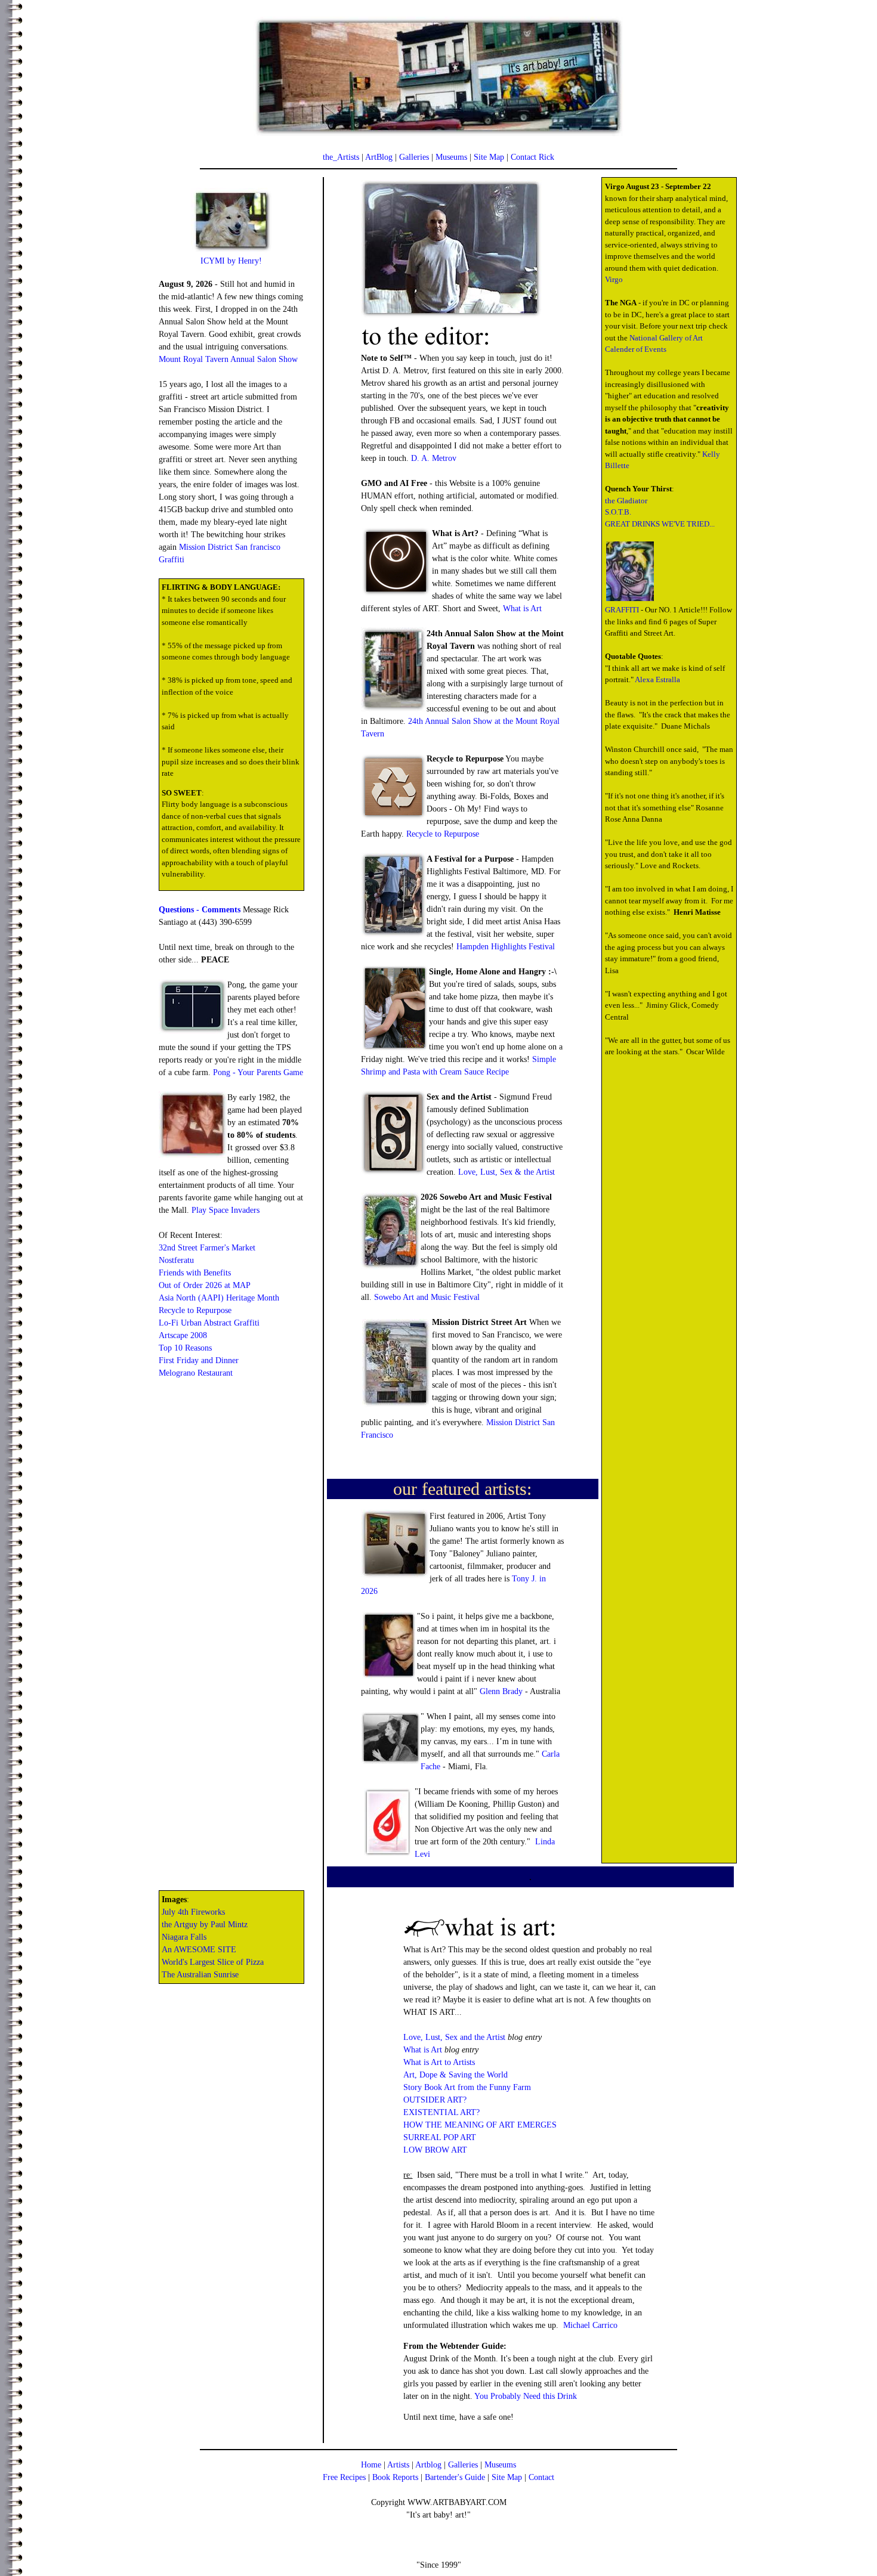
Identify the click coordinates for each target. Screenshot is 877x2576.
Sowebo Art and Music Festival (427, 1297)
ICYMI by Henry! (231, 261)
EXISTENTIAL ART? (441, 2112)
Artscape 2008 (183, 1335)
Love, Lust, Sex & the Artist (507, 1172)
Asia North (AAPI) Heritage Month (219, 1298)
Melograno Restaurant (196, 1373)
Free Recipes (344, 2477)
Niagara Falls (184, 1937)
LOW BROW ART (435, 2150)
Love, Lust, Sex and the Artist (454, 2037)
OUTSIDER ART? (435, 2100)
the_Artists (341, 157)
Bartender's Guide (455, 2477)
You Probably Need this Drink (526, 2396)
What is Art (522, 609)
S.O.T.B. (618, 512)
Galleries (414, 157)
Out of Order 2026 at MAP (205, 1285)
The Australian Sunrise (200, 1975)
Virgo (614, 279)
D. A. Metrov (434, 458)
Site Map (489, 157)
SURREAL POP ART (440, 2137)
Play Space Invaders (226, 1210)
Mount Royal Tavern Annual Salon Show (228, 359)
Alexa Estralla (657, 679)
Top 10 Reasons (185, 1348)
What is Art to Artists (439, 2062)
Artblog (428, 2465)
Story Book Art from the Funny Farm (467, 2087)
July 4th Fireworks (193, 1912)
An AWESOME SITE (199, 1950)
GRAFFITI (622, 610)
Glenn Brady (501, 1691)
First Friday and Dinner (199, 1360)
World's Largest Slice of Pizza (213, 1962)
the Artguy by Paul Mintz (205, 1925)
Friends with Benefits (195, 1273)
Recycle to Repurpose (195, 1310)
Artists (398, 2465)
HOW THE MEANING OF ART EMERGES (480, 2125)
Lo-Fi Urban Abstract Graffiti (209, 1323)
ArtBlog (379, 157)
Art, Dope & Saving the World (456, 2075)
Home (371, 2465)
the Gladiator (626, 501)
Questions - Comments (200, 910)
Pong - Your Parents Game (258, 1072)
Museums (451, 157)
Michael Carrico (590, 2325)
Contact (541, 2477)
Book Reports (395, 2477)
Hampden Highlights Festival (506, 947)
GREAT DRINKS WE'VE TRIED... (660, 524)
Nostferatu (176, 1260)
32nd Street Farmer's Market (207, 1248)
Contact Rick (532, 157)
